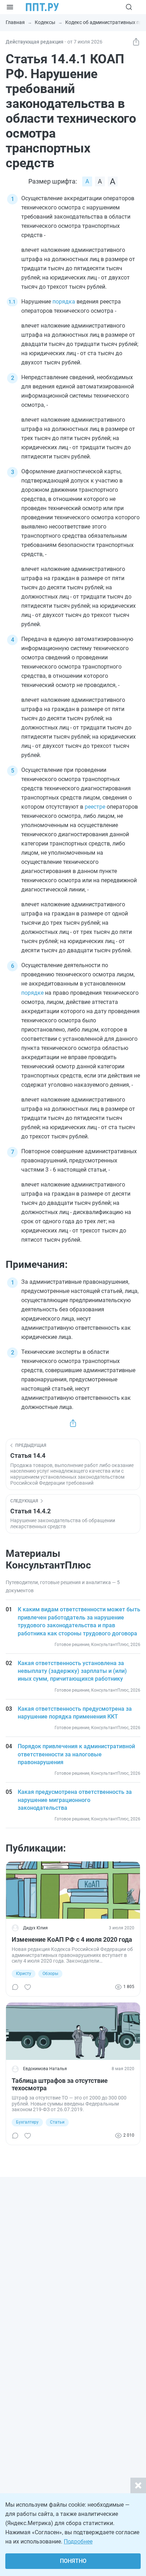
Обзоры (50, 1974)
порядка (64, 302)
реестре (95, 807)
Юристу (24, 1974)
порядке (32, 993)
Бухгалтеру (27, 2122)
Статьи (57, 2122)
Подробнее (78, 2542)
